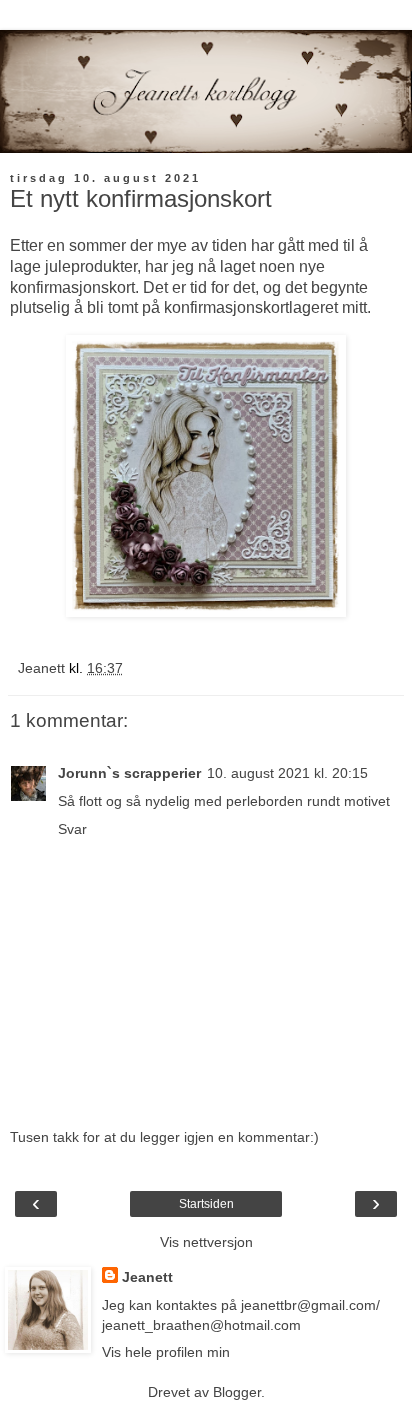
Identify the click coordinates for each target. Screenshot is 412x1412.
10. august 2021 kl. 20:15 (287, 773)
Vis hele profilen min (166, 1352)
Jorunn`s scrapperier (129, 773)
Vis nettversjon (206, 1242)
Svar (72, 829)
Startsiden (206, 1204)
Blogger (237, 1392)
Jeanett (147, 1277)
